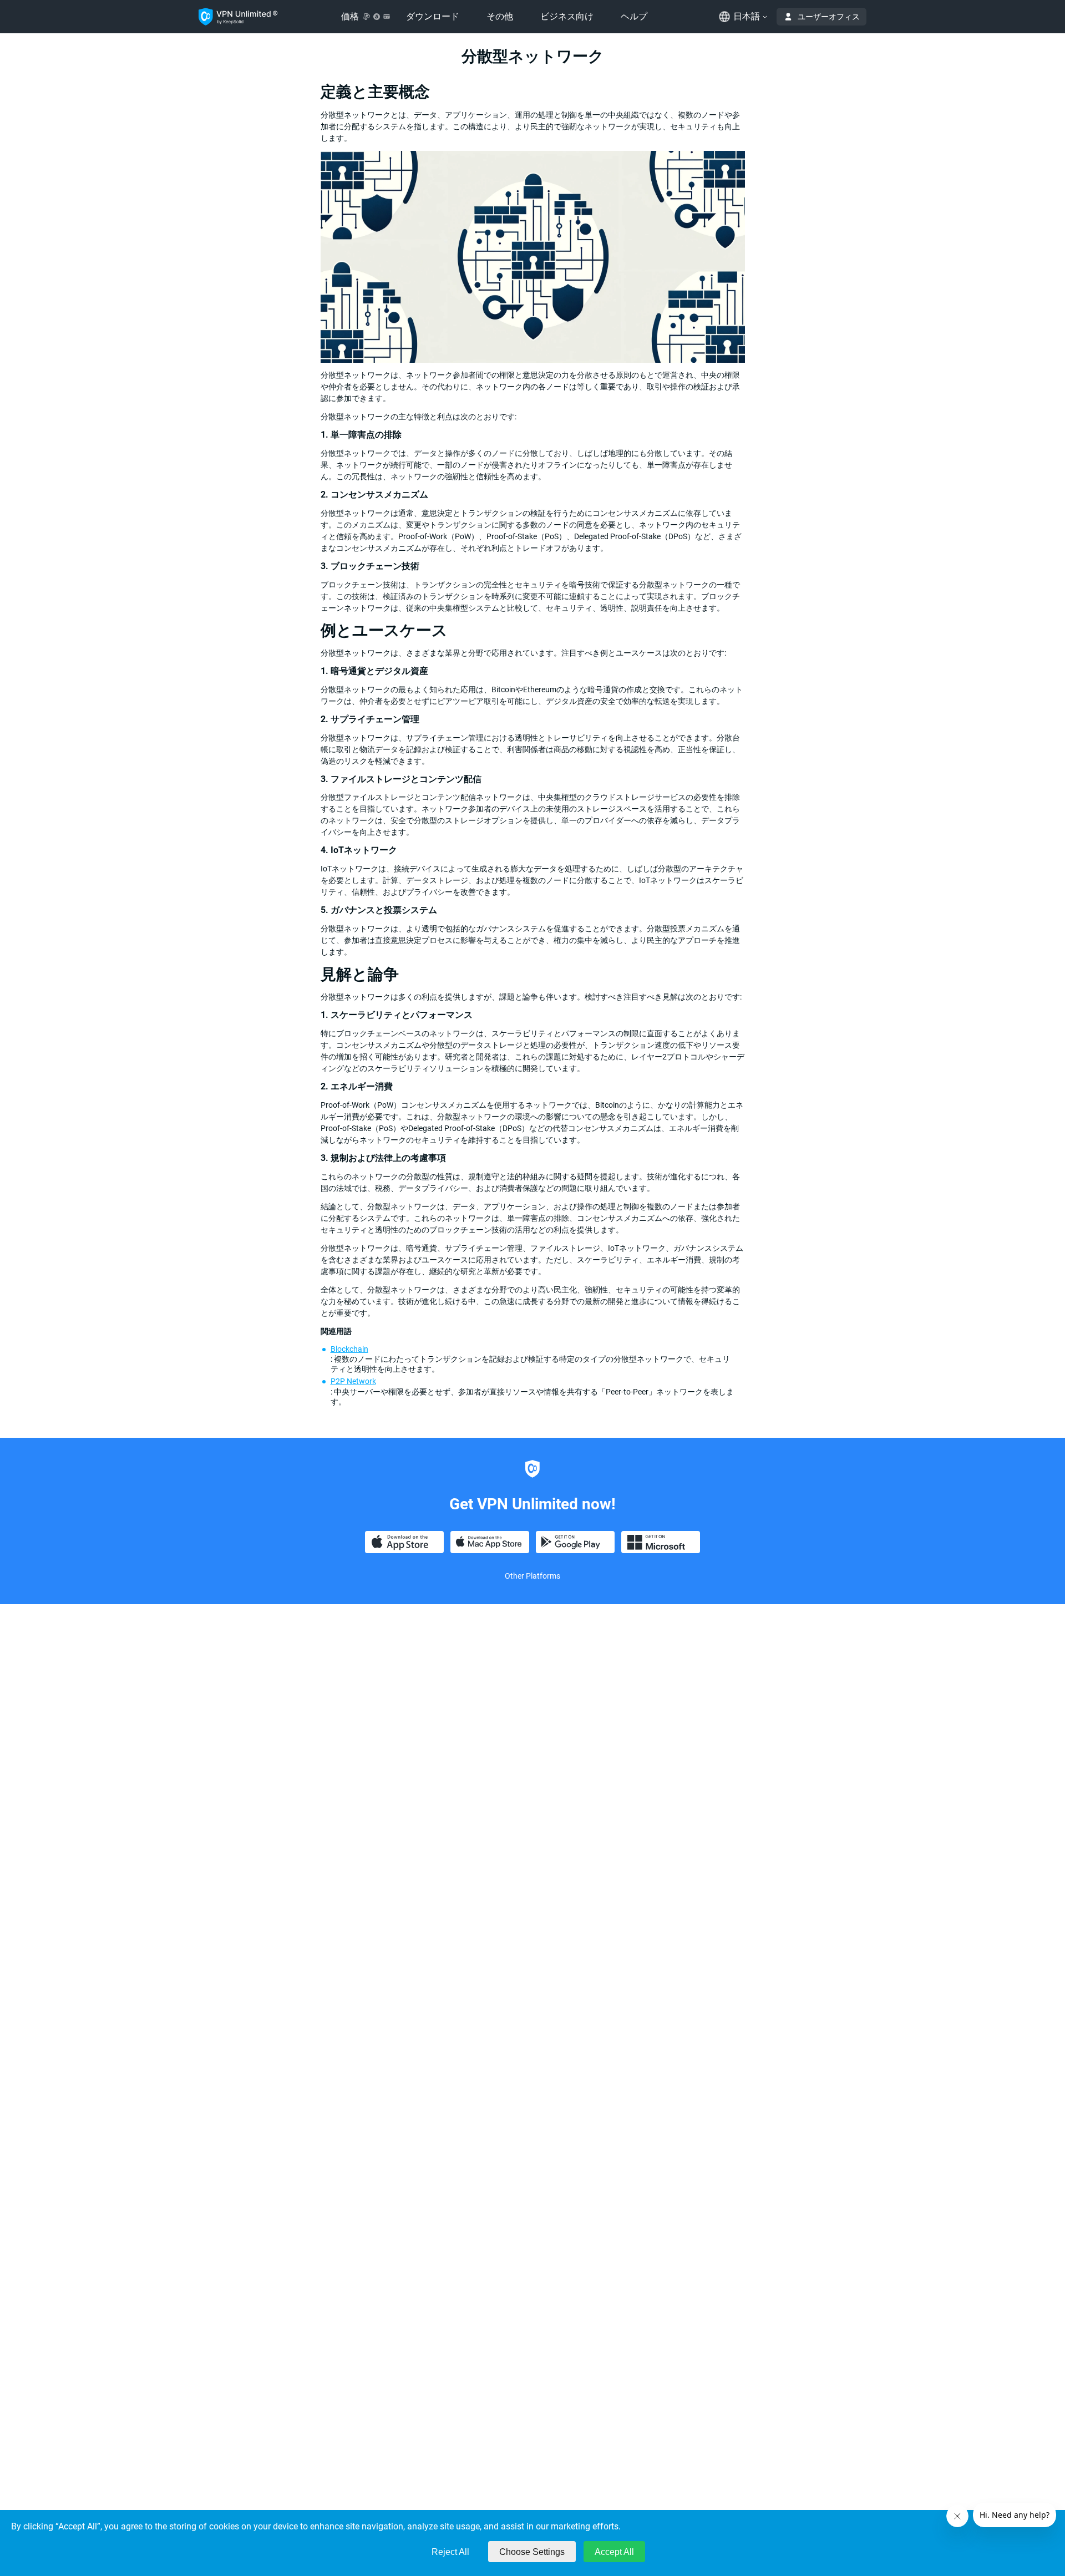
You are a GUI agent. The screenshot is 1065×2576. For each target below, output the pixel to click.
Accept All (614, 2552)
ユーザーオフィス (829, 17)
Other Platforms (532, 1576)
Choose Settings (532, 2552)
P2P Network (353, 1381)
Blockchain (349, 1349)
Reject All (450, 2552)
